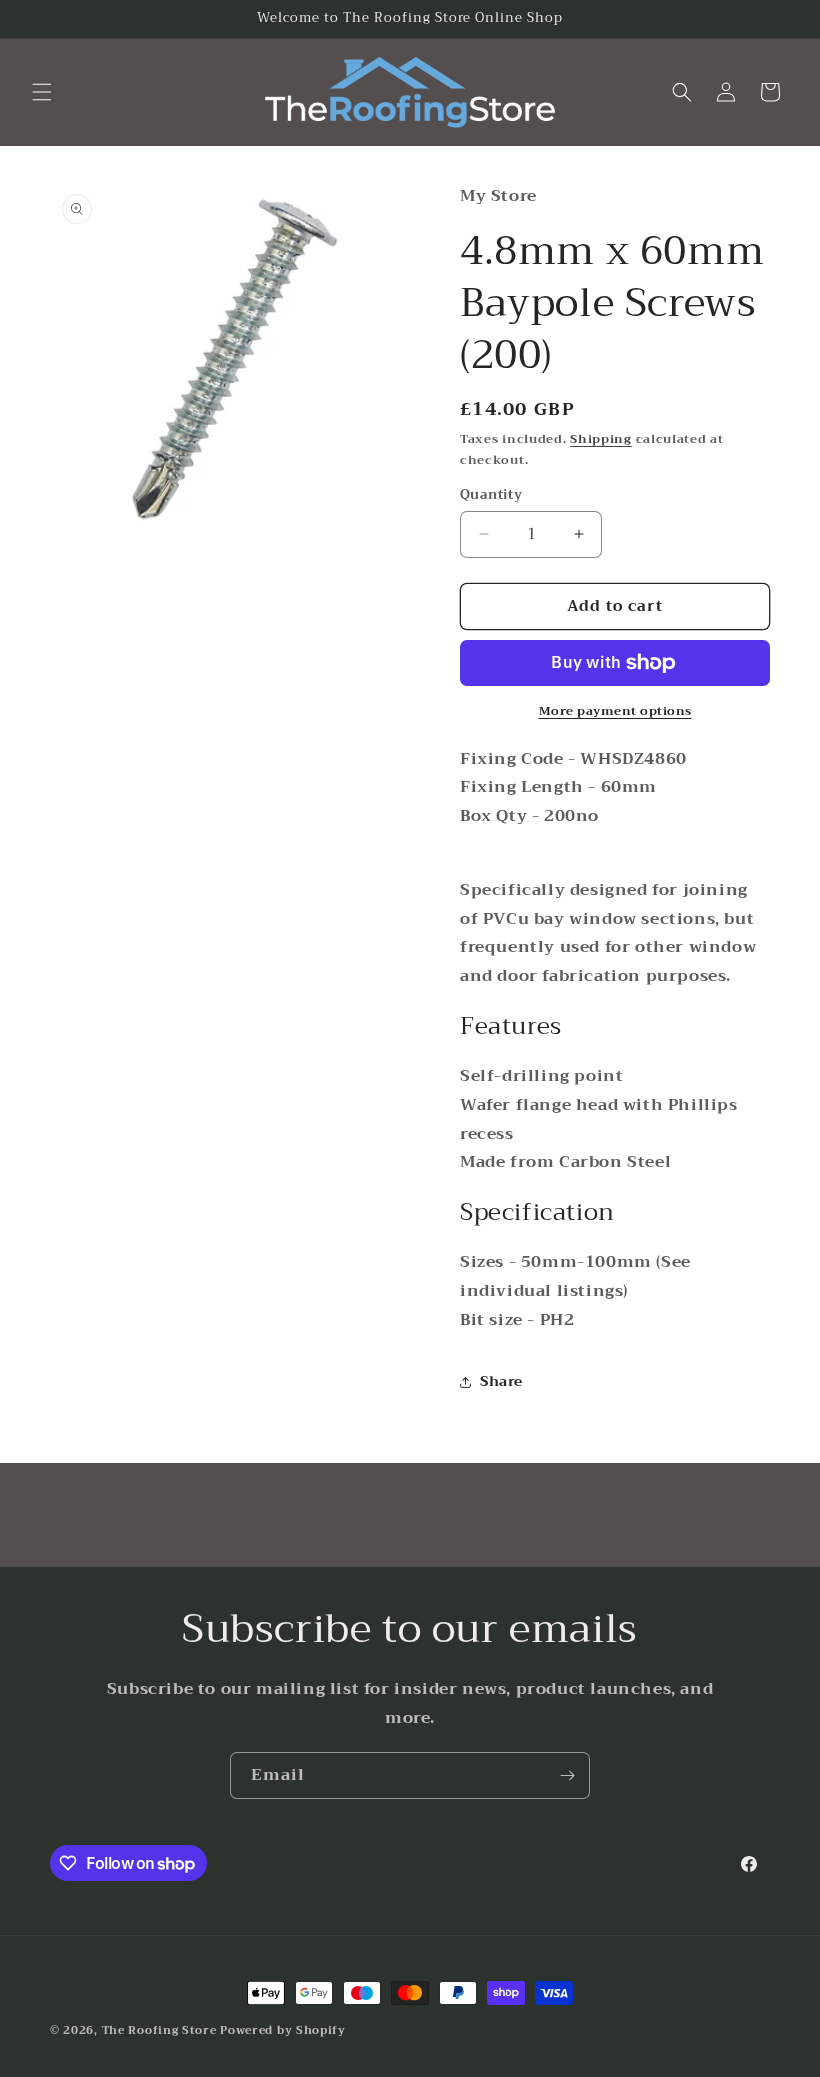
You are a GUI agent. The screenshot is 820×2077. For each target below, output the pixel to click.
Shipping (601, 439)
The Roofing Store (159, 2030)
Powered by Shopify (283, 2030)
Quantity (491, 495)
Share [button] (501, 1381)
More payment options (615, 711)
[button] (42, 92)
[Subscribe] (567, 1775)
